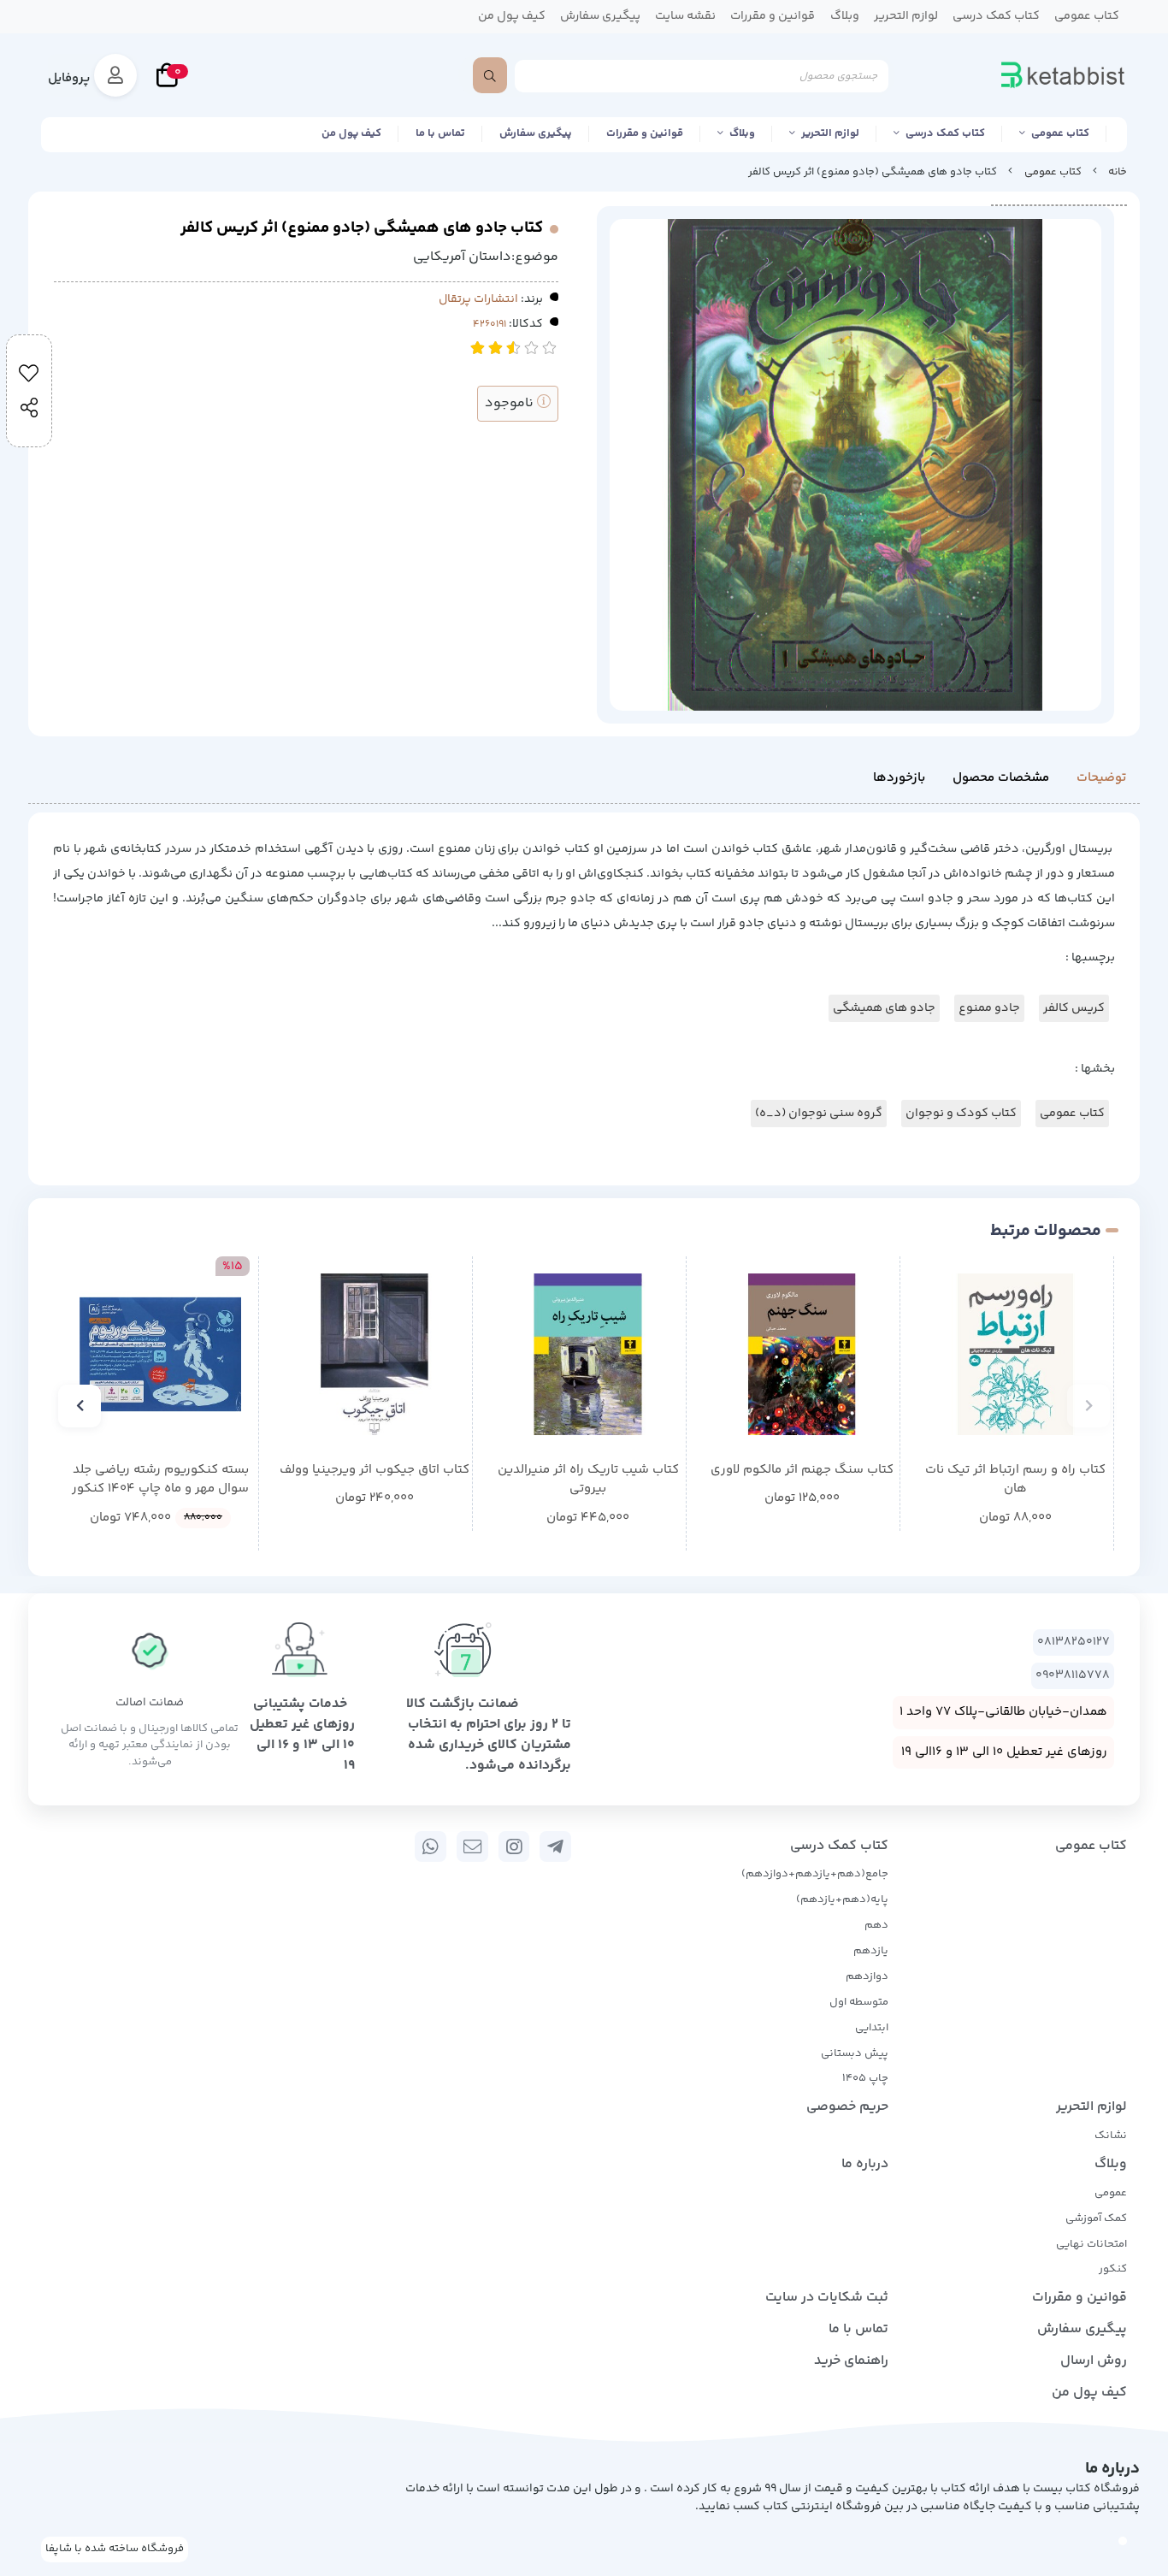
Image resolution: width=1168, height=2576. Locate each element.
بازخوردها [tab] (899, 778)
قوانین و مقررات (645, 133)
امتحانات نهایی (1091, 2244)
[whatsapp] (431, 1846)
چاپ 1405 (865, 2078)
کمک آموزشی (1096, 2219)
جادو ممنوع (989, 1008)
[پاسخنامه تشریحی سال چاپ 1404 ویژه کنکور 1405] (160, 1354)
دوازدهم (867, 1976)
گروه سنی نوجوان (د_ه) (819, 1114)
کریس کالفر (1074, 1008)
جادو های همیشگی (884, 1008)
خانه (1118, 172)
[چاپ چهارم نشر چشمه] (374, 1354)
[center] (490, 75)
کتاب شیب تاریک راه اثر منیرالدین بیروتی (588, 1480)
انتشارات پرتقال (478, 299)
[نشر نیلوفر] (588, 1354)
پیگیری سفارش (536, 133)
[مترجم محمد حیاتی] (802, 1354)
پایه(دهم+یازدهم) (842, 1900)
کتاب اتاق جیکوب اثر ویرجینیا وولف (375, 1470)
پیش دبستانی (855, 2053)
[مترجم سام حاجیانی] (1015, 1354)
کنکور (1113, 2269)
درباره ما (865, 2164)
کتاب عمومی (1060, 133)
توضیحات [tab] (1101, 778)
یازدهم (871, 1951)
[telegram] (555, 1846)
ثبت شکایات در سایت (827, 2298)
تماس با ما (440, 133)
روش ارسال (1094, 2361)
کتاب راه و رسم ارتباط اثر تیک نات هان (1015, 1480)
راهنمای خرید (851, 2361)
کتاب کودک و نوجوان (961, 1114)
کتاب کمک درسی (945, 133)
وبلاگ (742, 133)
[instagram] (514, 1846)
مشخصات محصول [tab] (1001, 778)
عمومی (1111, 2193)
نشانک (1111, 2136)
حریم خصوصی (847, 2107)
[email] (472, 1846)
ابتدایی (872, 2028)
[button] (1088, 1406)
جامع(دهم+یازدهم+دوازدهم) (815, 1874)
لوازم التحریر (830, 133)
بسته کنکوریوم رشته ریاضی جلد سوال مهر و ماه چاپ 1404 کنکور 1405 (160, 1480)
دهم (876, 1925)
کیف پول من (351, 133)
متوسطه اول (859, 2002)
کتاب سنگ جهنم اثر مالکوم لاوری (802, 1470)
